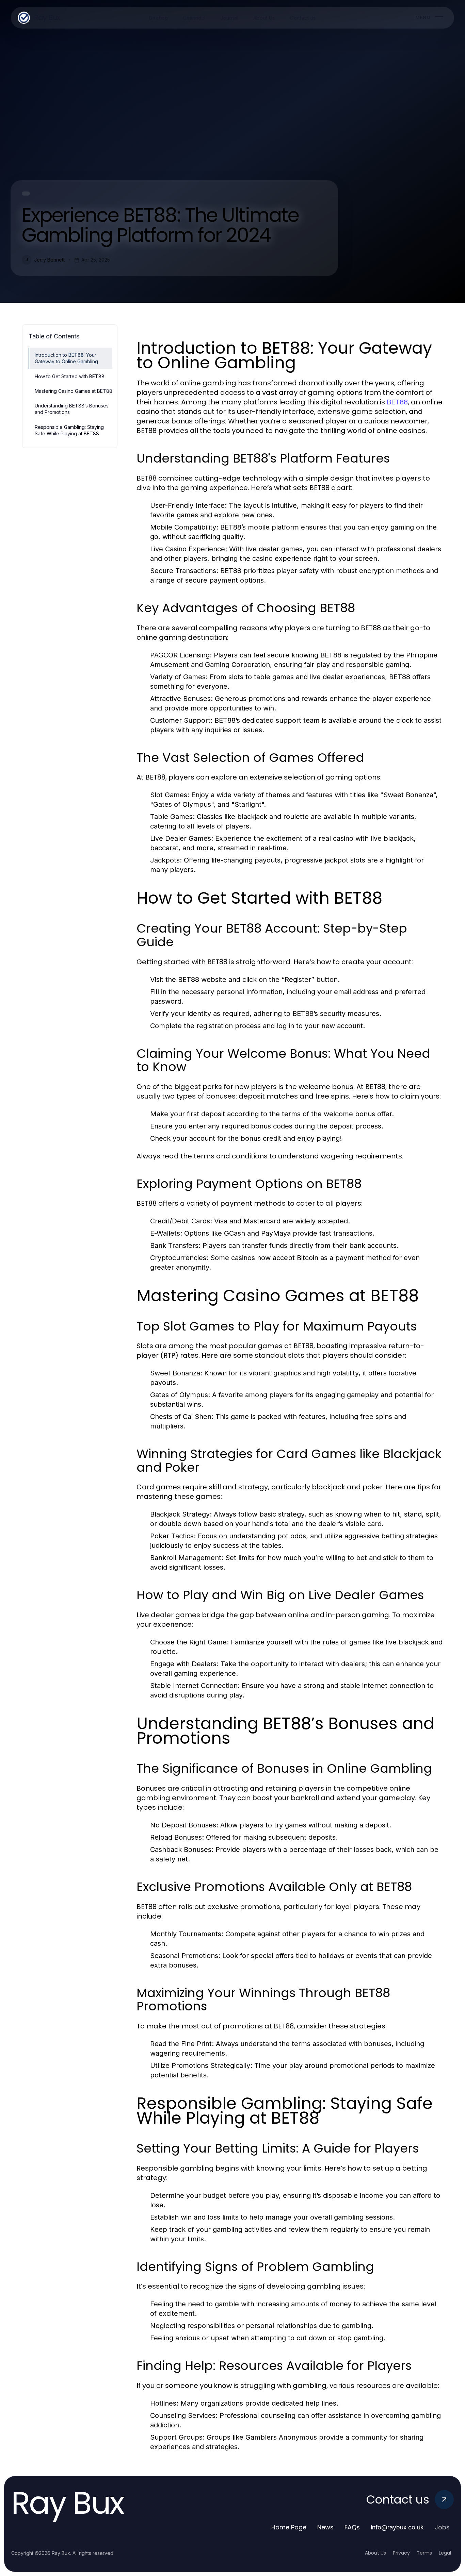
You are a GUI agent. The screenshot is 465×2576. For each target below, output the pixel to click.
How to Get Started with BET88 (70, 376)
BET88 (397, 402)
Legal (445, 2553)
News (325, 2527)
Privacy (401, 2553)
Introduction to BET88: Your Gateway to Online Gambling (66, 358)
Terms (424, 2553)
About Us (375, 2553)
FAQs (352, 2527)
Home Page (289, 2527)
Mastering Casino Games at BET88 (74, 391)
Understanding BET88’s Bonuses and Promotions (72, 409)
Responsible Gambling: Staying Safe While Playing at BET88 (69, 430)
